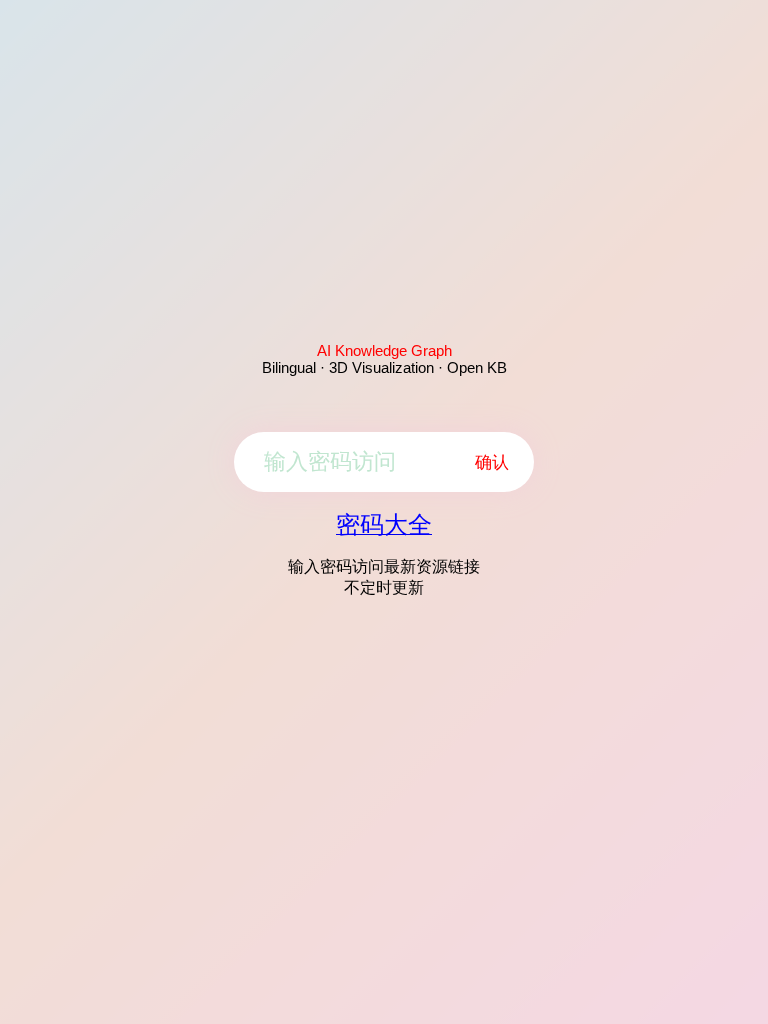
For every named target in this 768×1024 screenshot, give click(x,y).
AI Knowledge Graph (384, 350)
